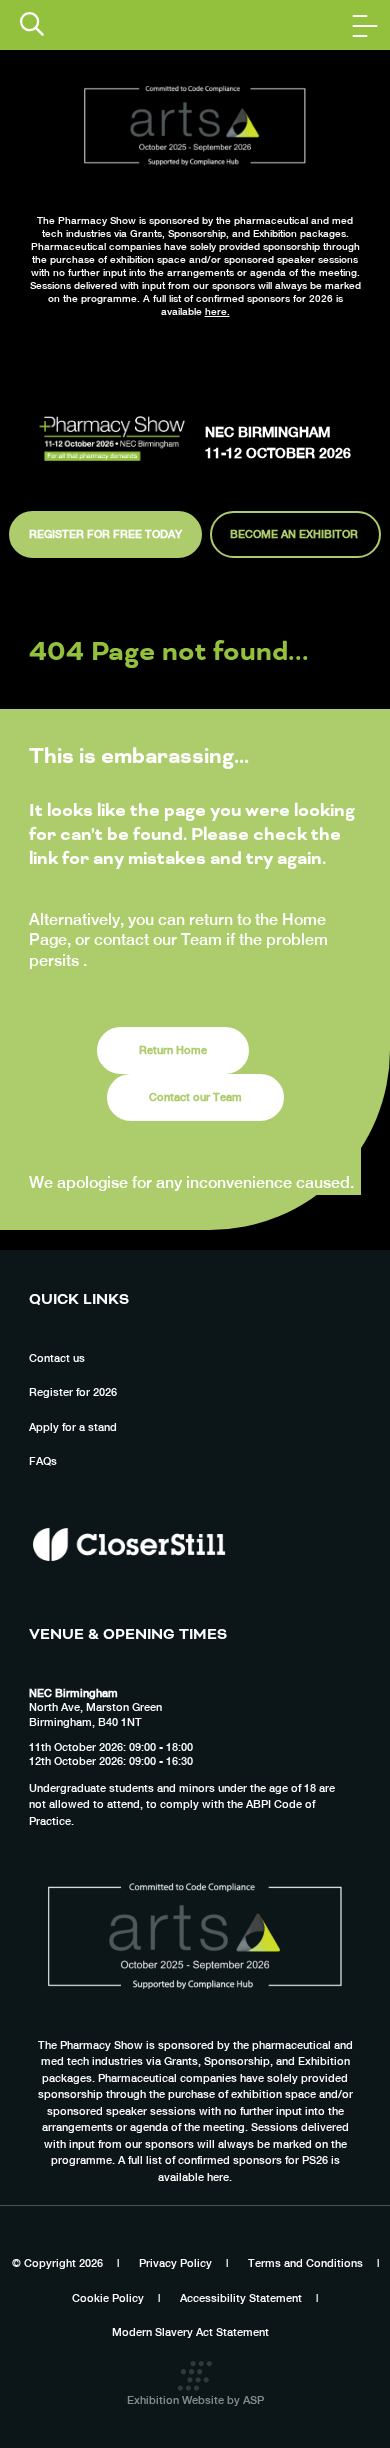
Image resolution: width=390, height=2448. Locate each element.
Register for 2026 (73, 1392)
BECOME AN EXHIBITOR (295, 534)
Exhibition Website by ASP (195, 2400)
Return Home (173, 1050)
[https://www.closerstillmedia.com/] (129, 1597)
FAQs (43, 1461)
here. (217, 311)
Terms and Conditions (305, 2263)
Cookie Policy (108, 2298)
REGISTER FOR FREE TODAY (105, 534)
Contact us (57, 1358)
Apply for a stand (73, 1427)
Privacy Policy (175, 2263)
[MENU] (365, 25)
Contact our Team (195, 1097)
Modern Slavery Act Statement (190, 2332)
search (32, 24)
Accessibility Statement (241, 2298)
